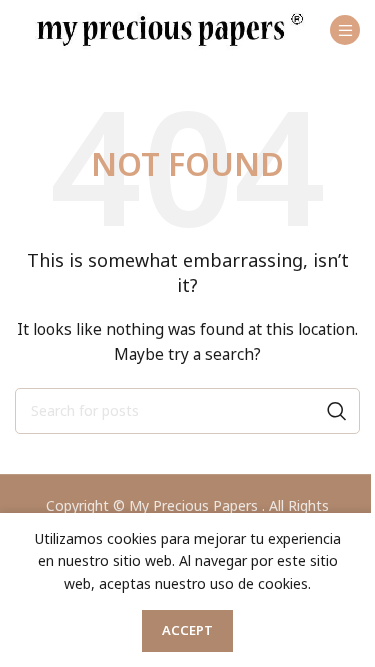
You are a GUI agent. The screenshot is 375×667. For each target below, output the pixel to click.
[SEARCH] (337, 411)
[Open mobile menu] (345, 30)
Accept (187, 630)
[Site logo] (170, 28)
